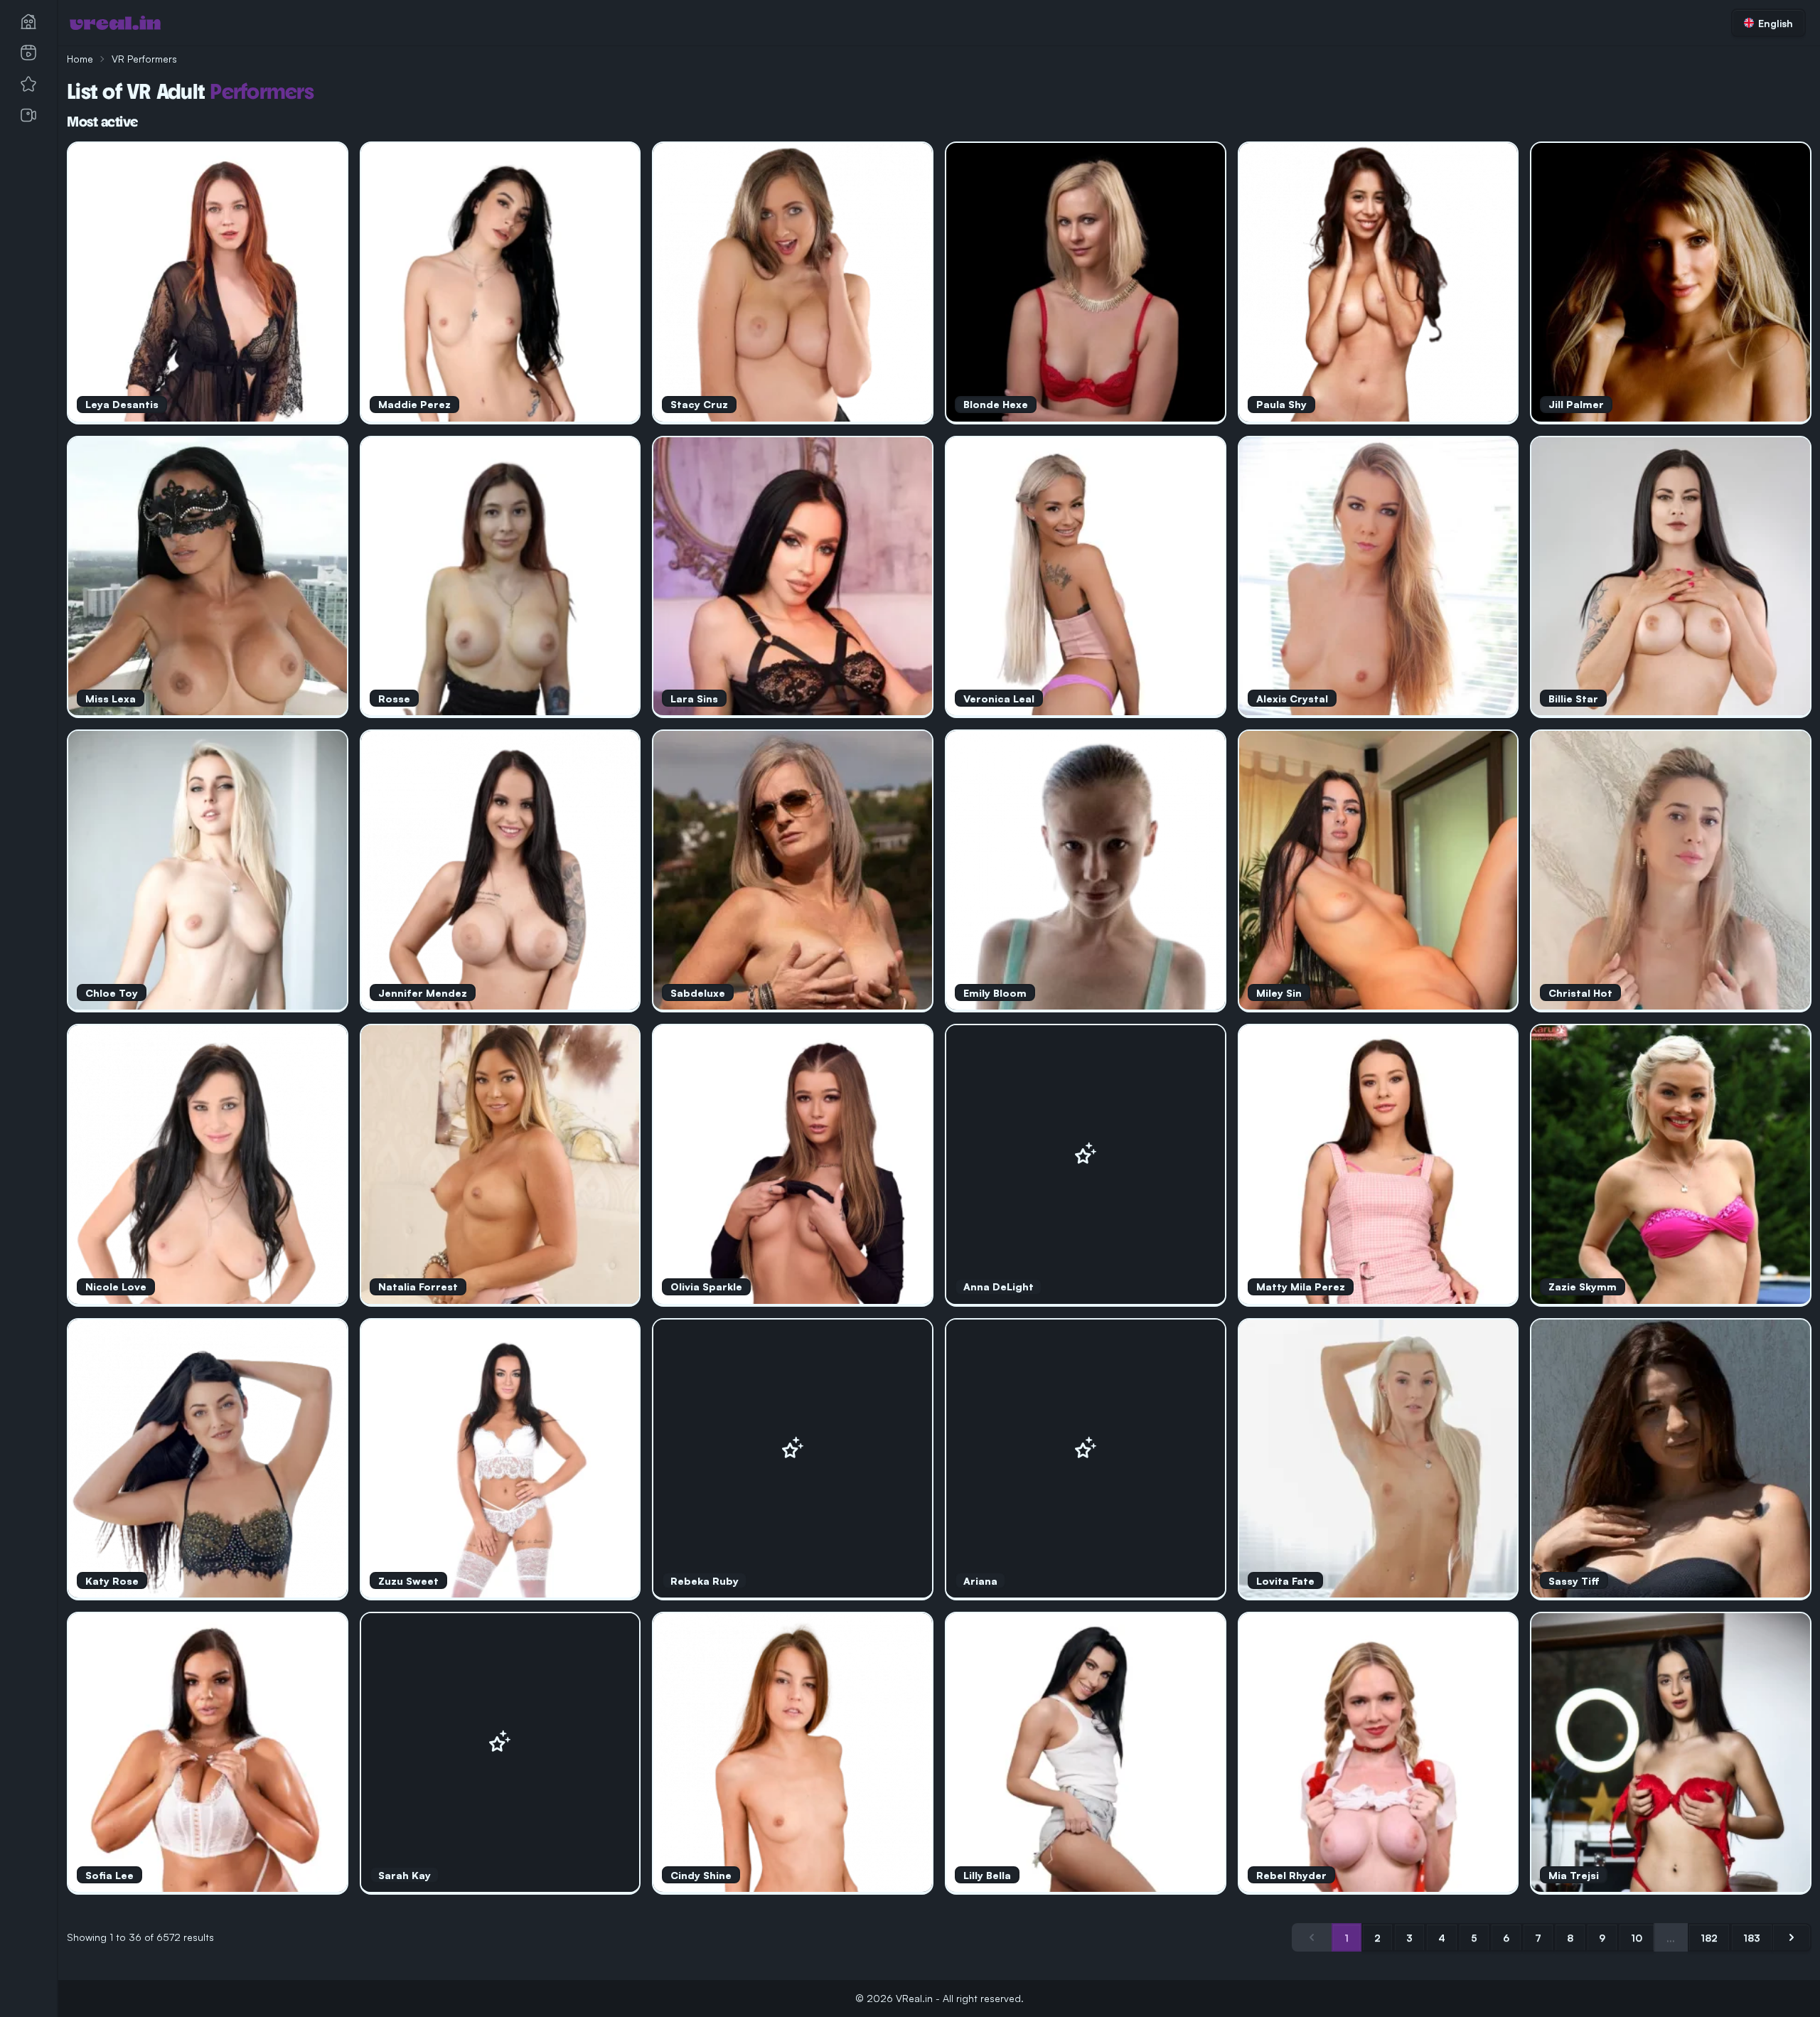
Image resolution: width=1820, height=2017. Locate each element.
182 (1709, 1938)
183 (1752, 1938)
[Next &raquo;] (1792, 1937)
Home (80, 59)
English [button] (1776, 23)
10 (1637, 1938)
